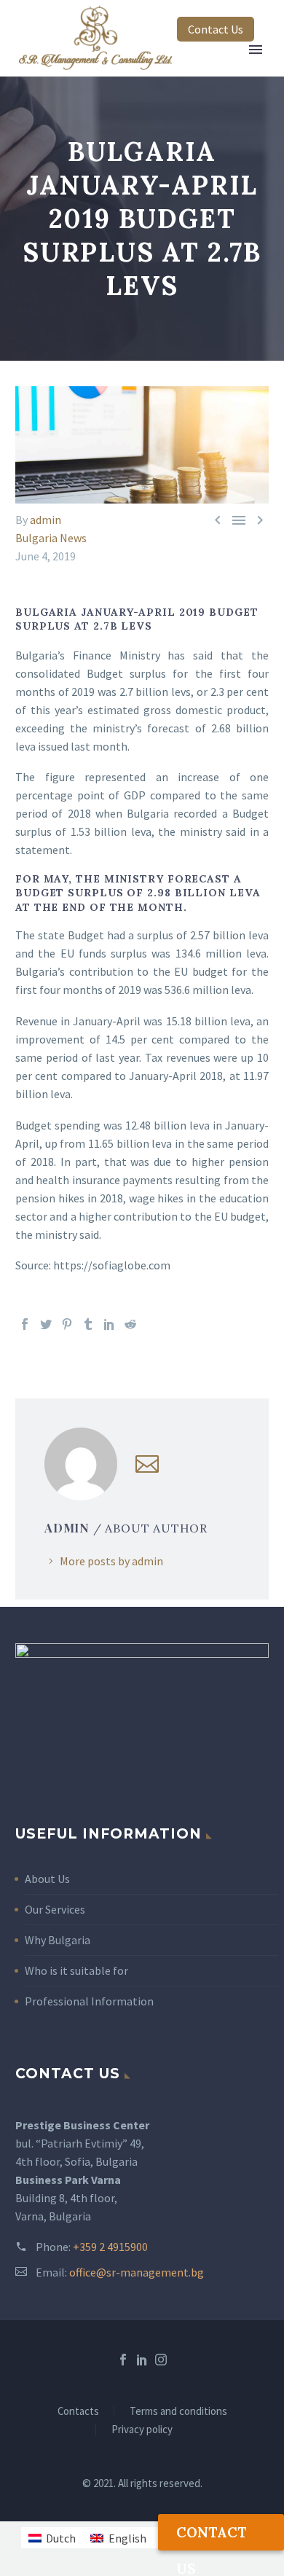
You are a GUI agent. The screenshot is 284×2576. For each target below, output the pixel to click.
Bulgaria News (51, 538)
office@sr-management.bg (137, 2272)
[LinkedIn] (109, 1324)
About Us (47, 1879)
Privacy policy (142, 2430)
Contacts (78, 2412)
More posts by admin (111, 1561)
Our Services (55, 1909)
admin (46, 520)
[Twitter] (46, 1324)
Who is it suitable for (76, 1970)
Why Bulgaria (58, 1940)
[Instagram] (161, 2360)
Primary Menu (256, 50)
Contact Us (216, 29)
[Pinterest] (67, 1324)
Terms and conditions (178, 2412)
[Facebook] (25, 1324)
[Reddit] (130, 1324)
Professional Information (89, 2001)
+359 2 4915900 (110, 2247)
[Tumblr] (88, 1324)
